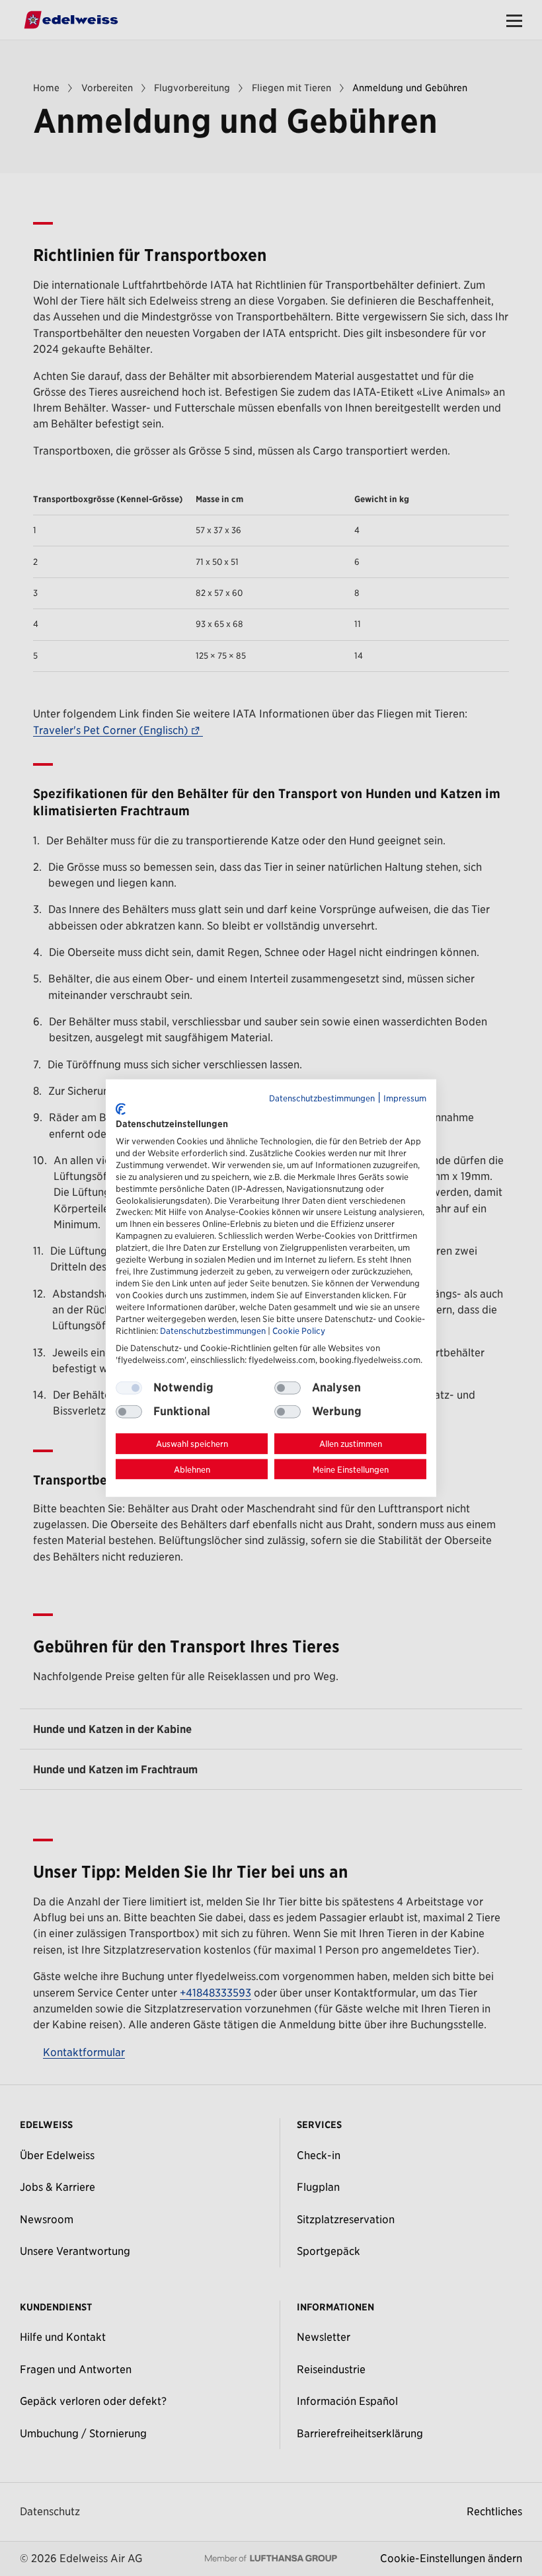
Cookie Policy (299, 1331)
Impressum (405, 1098)
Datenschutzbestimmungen (322, 1098)
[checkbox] (288, 1387)
